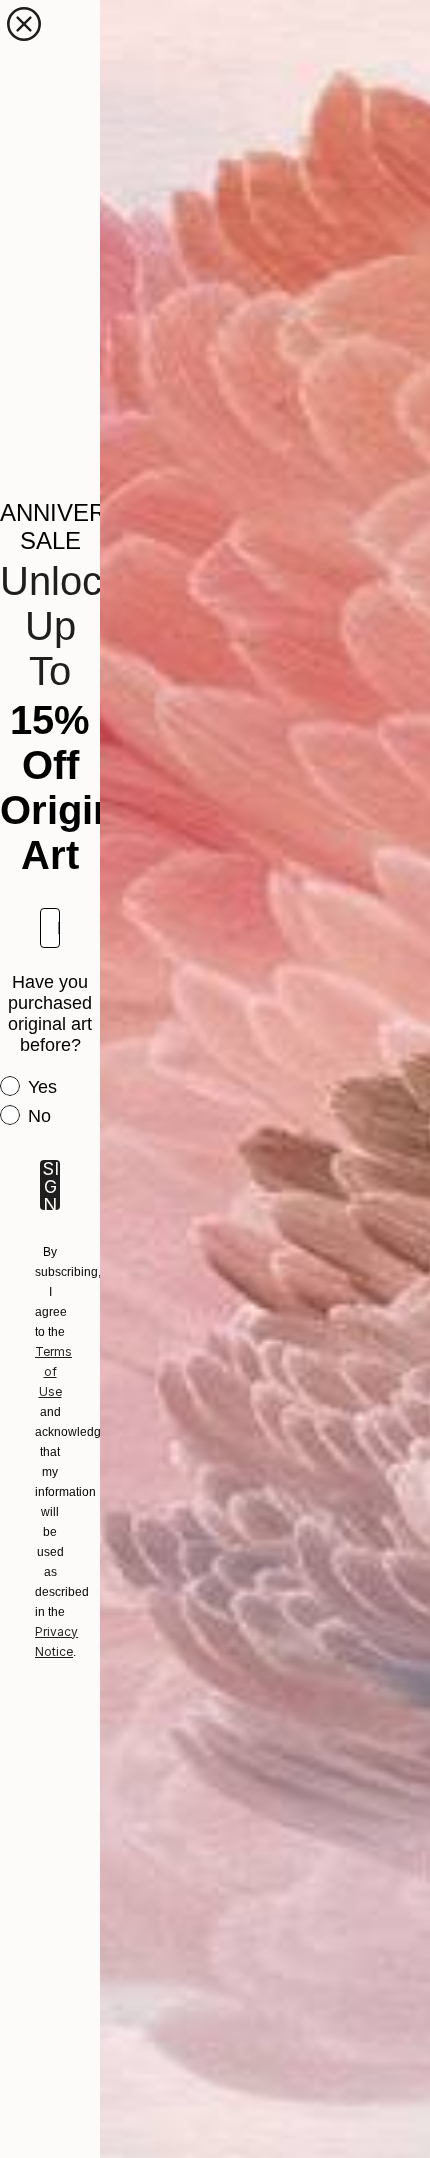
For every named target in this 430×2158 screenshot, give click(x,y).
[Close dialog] (24, 24)
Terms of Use (53, 1371)
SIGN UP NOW (50, 1185)
